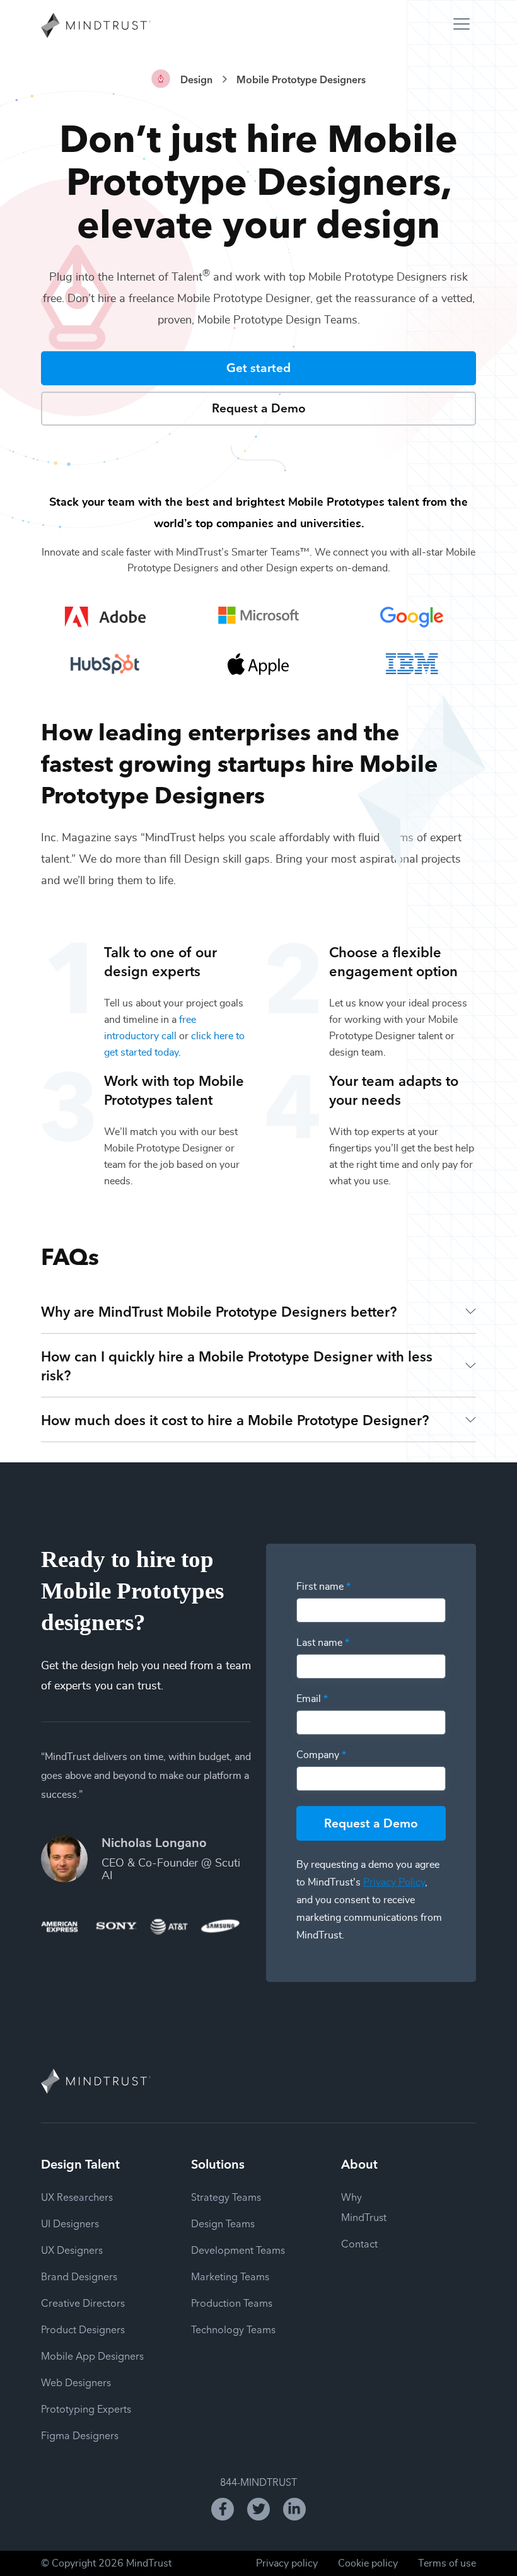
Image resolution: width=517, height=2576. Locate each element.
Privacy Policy (394, 1882)
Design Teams (223, 2223)
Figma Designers (80, 2435)
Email (312, 1699)
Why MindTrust (364, 2206)
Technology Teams (233, 2329)
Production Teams (232, 2302)
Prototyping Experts (86, 2408)
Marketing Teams (230, 2276)
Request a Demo (259, 407)
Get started (258, 367)
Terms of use (447, 2563)
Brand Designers (79, 2276)
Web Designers (76, 2382)
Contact (359, 2243)
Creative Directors (83, 2302)
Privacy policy (287, 2563)
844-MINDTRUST (258, 2481)
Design (196, 79)
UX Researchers (77, 2196)
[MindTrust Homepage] (96, 26)
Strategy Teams (226, 2196)
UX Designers (72, 2249)
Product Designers (83, 2329)
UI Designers (70, 2223)
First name (323, 1587)
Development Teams (238, 2249)
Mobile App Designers (92, 2355)
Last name (323, 1643)
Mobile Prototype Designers (301, 79)
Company (321, 1755)
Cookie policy (368, 2563)
